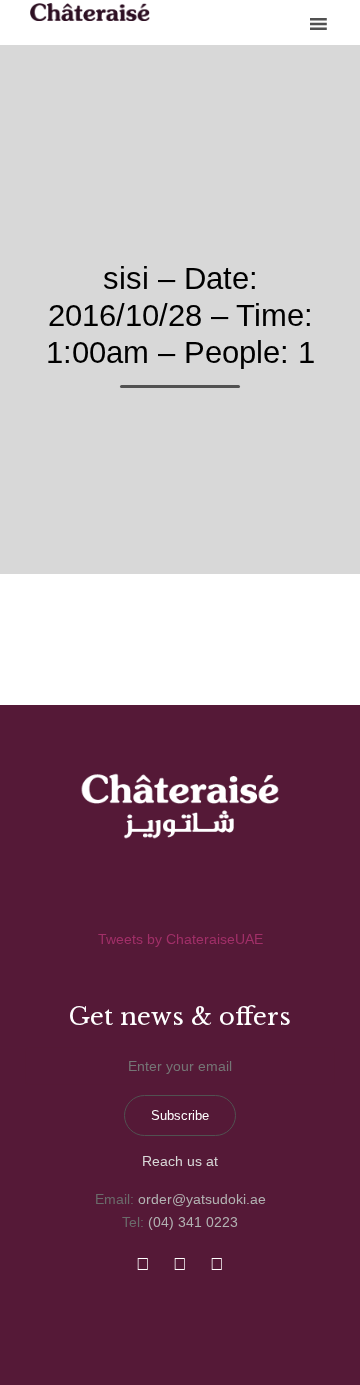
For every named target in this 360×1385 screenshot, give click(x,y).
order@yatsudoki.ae (202, 1199)
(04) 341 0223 (193, 1222)
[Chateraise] (90, 12)
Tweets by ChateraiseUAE (180, 939)
